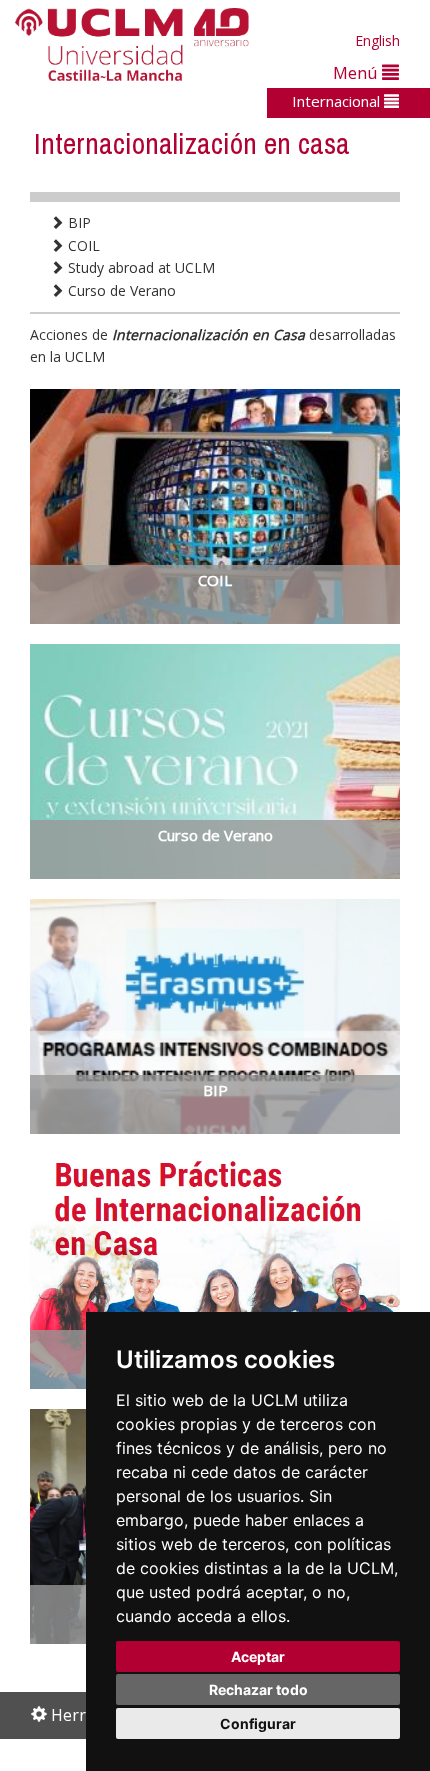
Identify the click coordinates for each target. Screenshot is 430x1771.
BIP (77, 222)
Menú (357, 72)
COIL (82, 245)
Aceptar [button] (258, 1656)
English (377, 40)
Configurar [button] (258, 1723)
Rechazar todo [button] (258, 1689)
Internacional (338, 101)
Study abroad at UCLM (139, 267)
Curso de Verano (120, 290)
